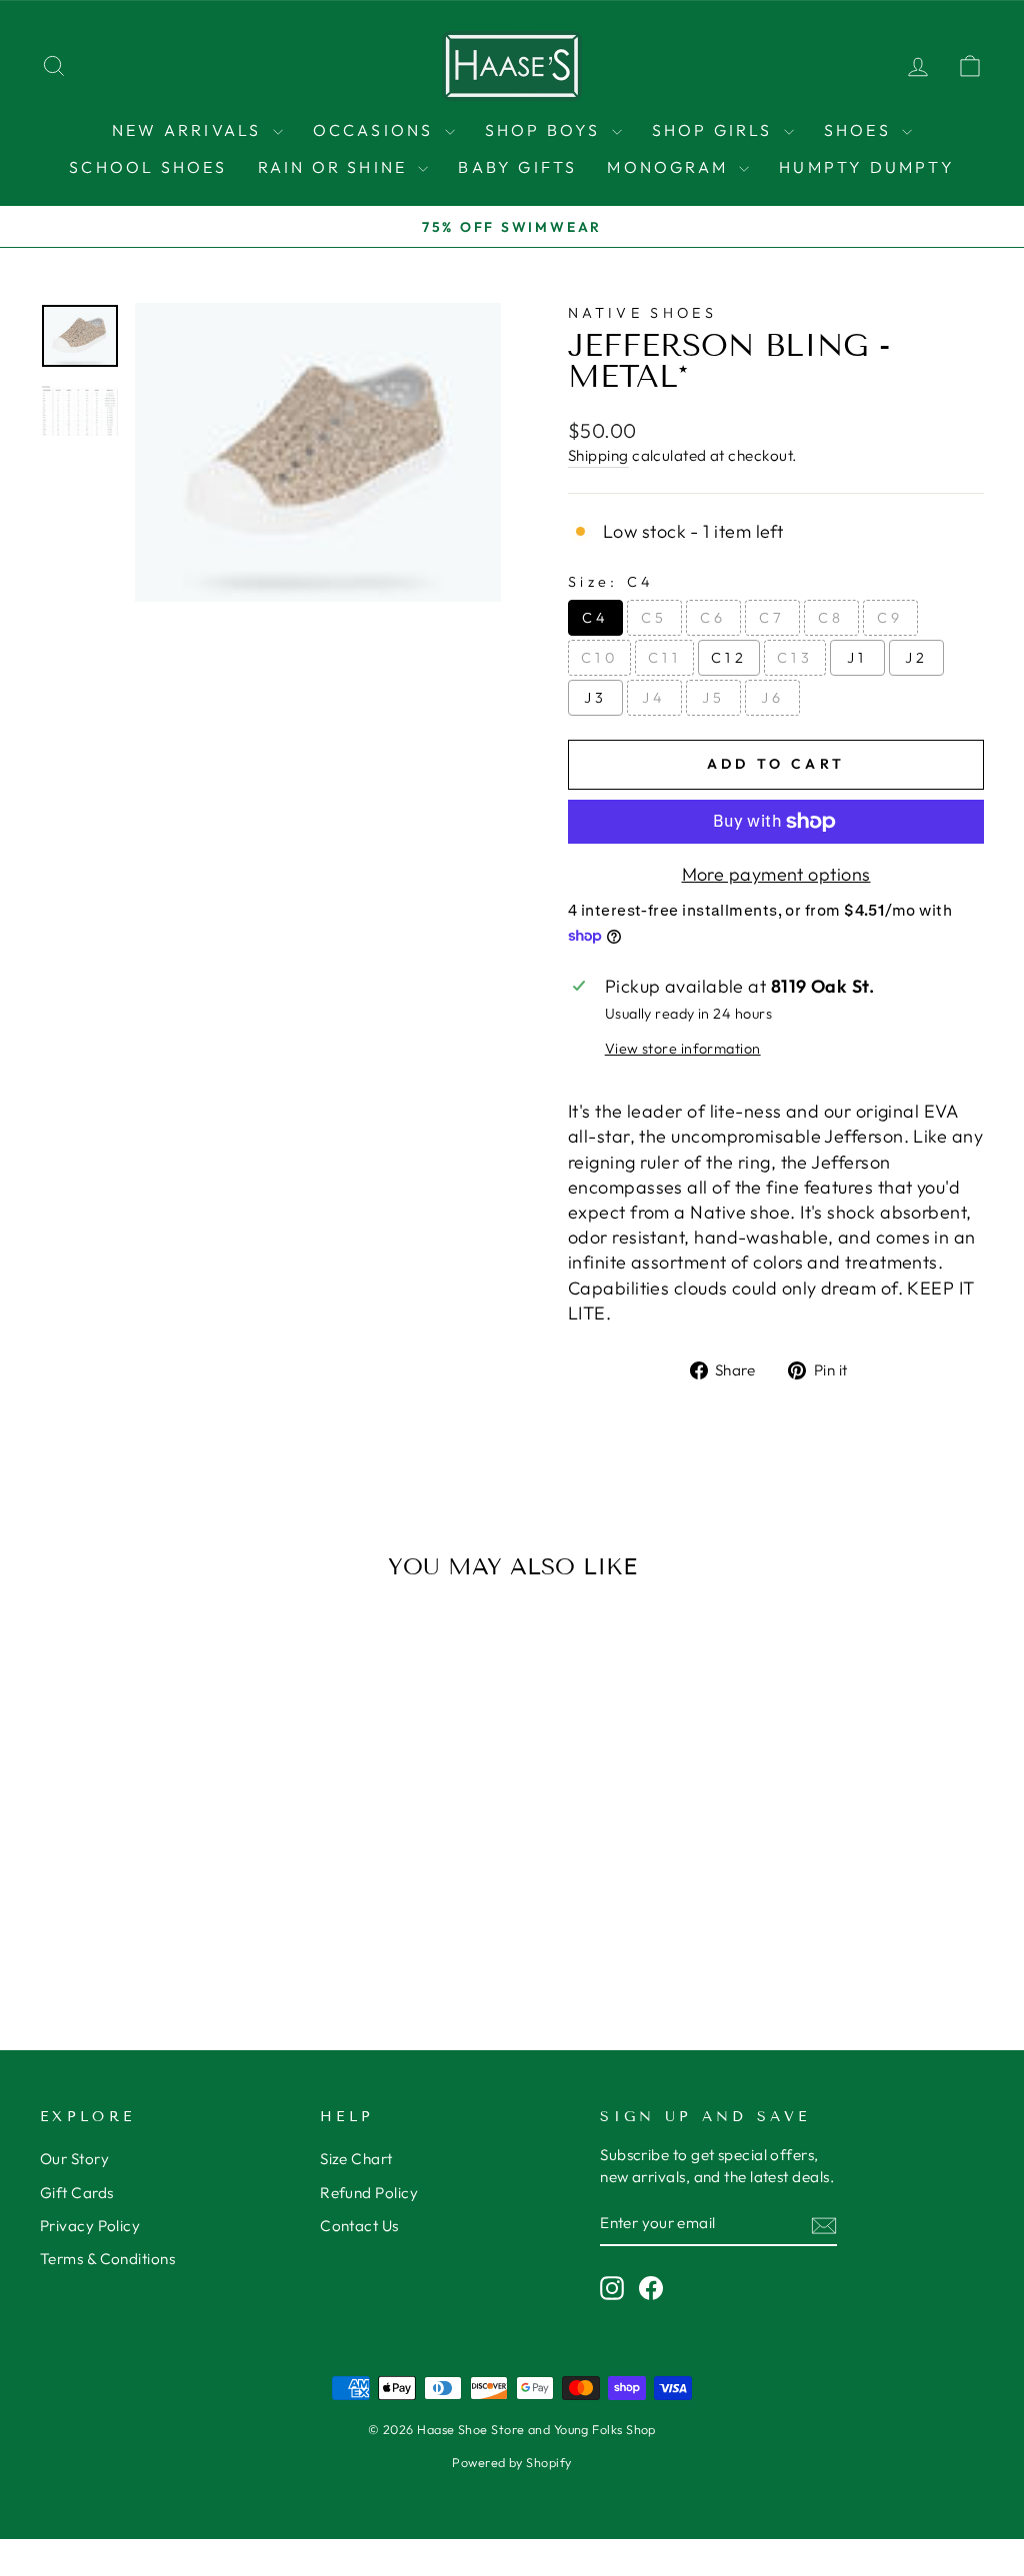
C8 (831, 618)
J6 (773, 698)
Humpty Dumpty (867, 167)
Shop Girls (715, 130)
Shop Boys (546, 130)
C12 (729, 658)
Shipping (598, 455)
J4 (654, 698)
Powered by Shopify (511, 2462)
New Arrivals (190, 130)
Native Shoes (642, 313)
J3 (596, 698)
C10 (599, 658)
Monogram (670, 167)
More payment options (776, 874)
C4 (596, 618)
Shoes (860, 130)
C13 (795, 658)
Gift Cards (77, 2193)
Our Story (74, 2159)
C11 (664, 658)
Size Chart (356, 2159)
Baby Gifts (517, 167)
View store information (683, 1049)
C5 (654, 618)
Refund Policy (369, 2193)
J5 (714, 698)
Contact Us (359, 2226)
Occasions (376, 130)
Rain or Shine (336, 167)
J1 (857, 658)
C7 (772, 618)
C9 (890, 618)
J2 (917, 658)
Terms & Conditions (107, 2259)
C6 (713, 618)
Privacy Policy (90, 2226)
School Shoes (148, 167)
